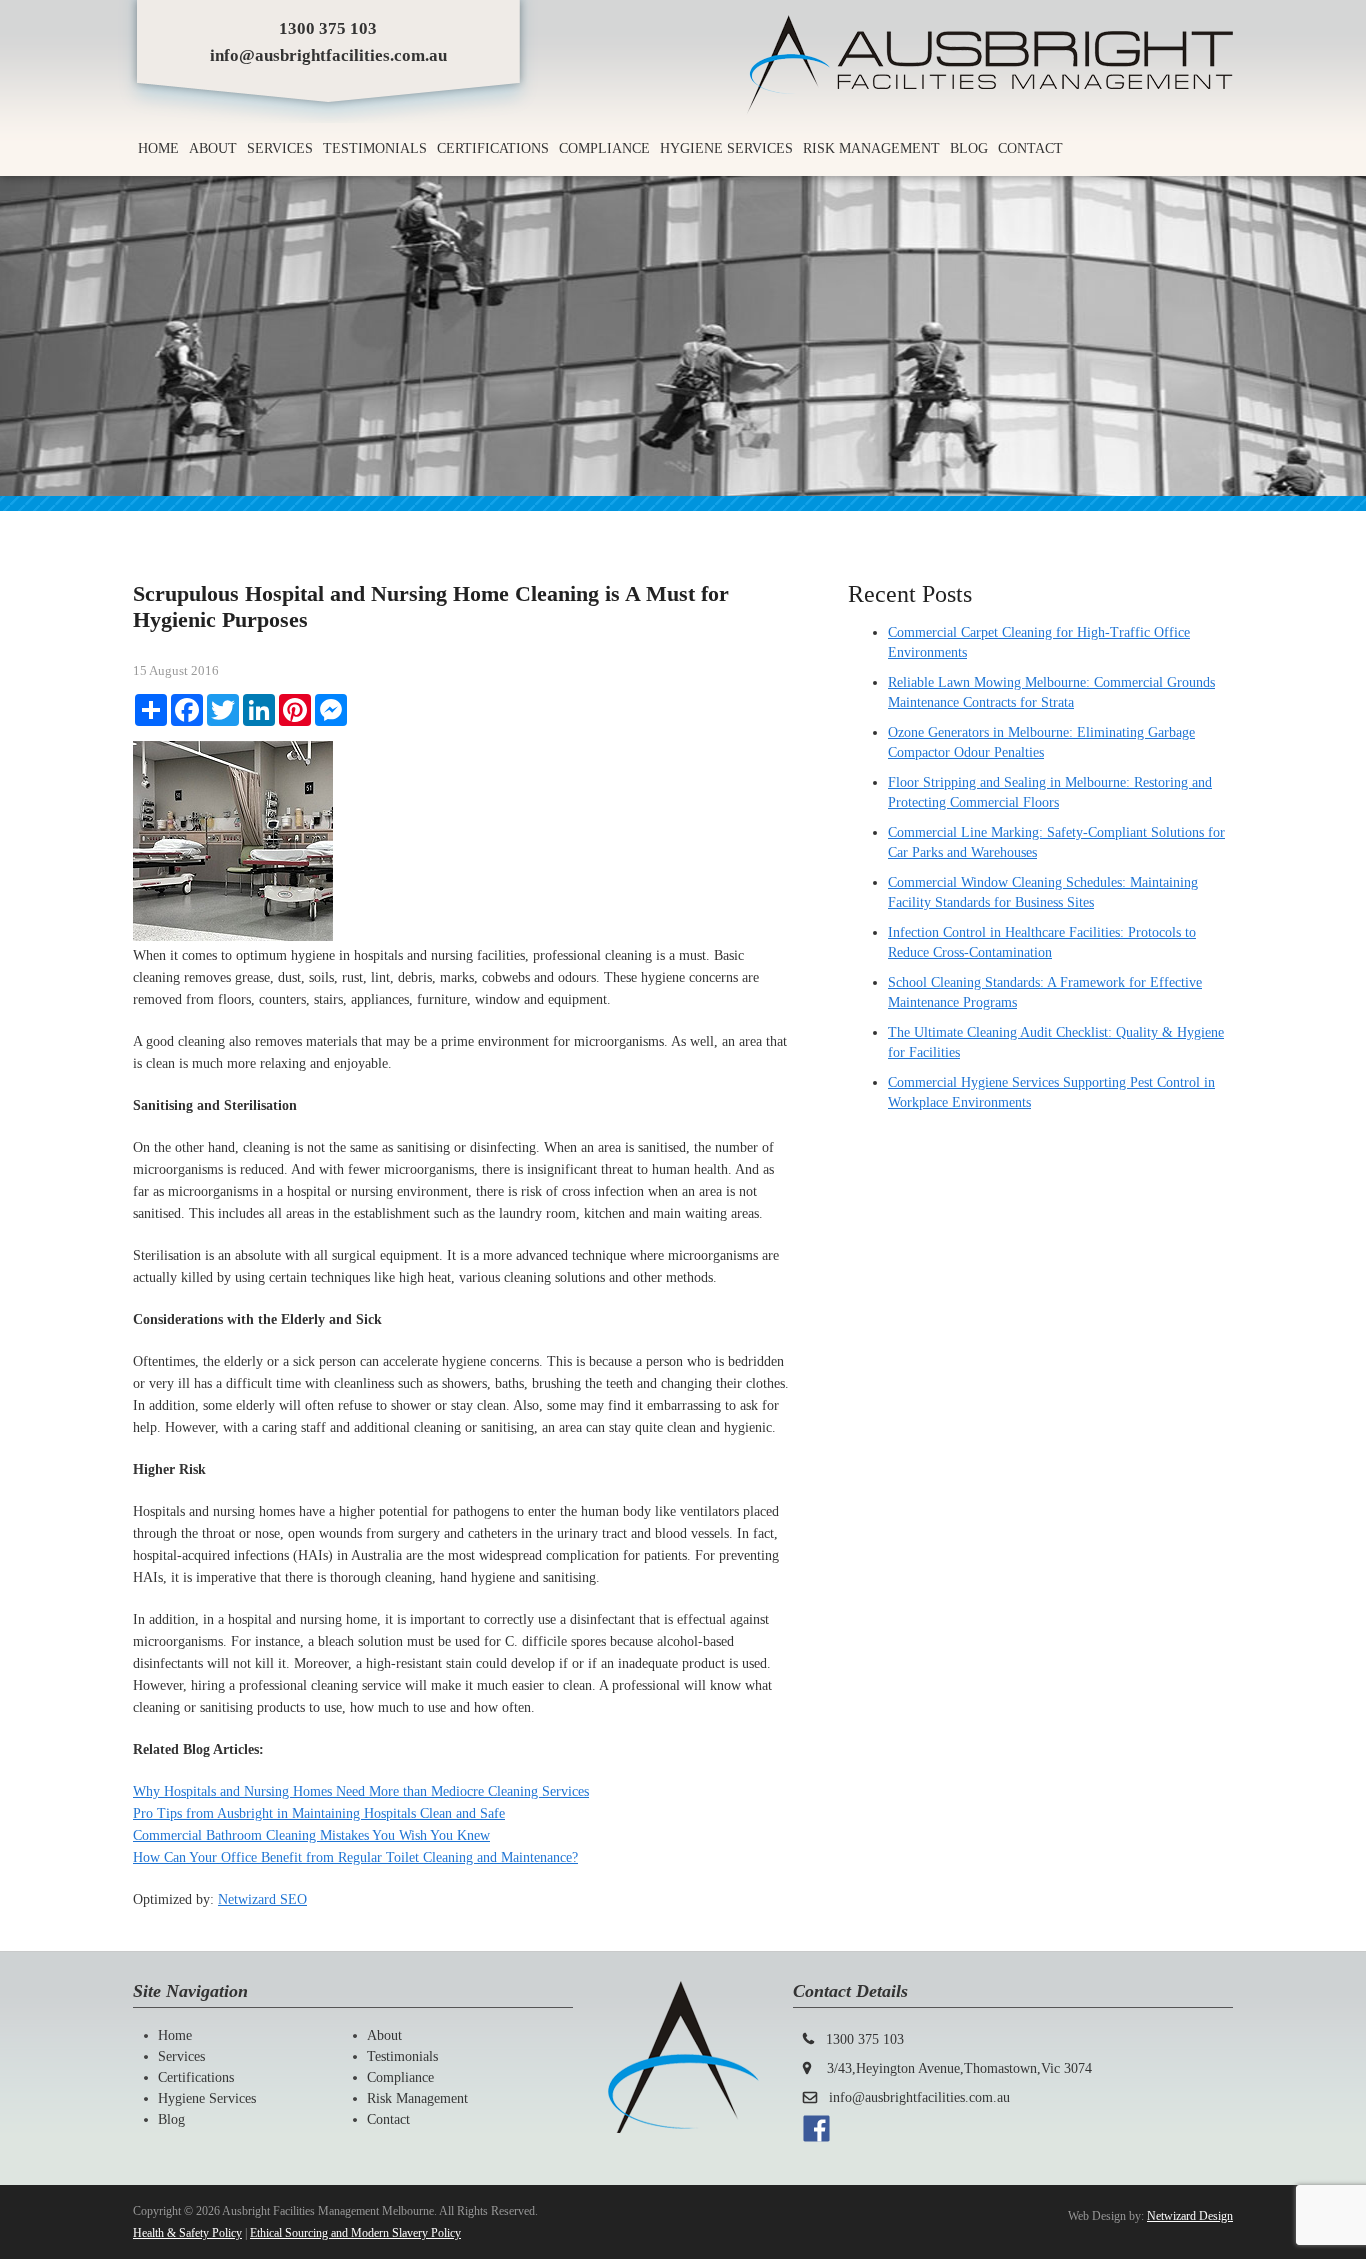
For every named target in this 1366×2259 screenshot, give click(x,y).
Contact (1030, 148)
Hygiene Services (726, 148)
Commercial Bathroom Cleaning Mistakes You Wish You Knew (311, 1835)
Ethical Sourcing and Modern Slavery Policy (355, 2233)
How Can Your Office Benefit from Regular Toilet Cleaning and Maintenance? (355, 1857)
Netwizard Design (1190, 2216)
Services (280, 148)
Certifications (493, 148)
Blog (969, 148)
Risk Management (871, 148)
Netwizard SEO (262, 1899)
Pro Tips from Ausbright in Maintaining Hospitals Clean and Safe (319, 1813)
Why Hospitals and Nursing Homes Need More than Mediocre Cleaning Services (361, 1791)
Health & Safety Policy (187, 2233)
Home (158, 148)
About (213, 148)
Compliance (604, 148)
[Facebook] (816, 2137)
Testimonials (375, 148)
